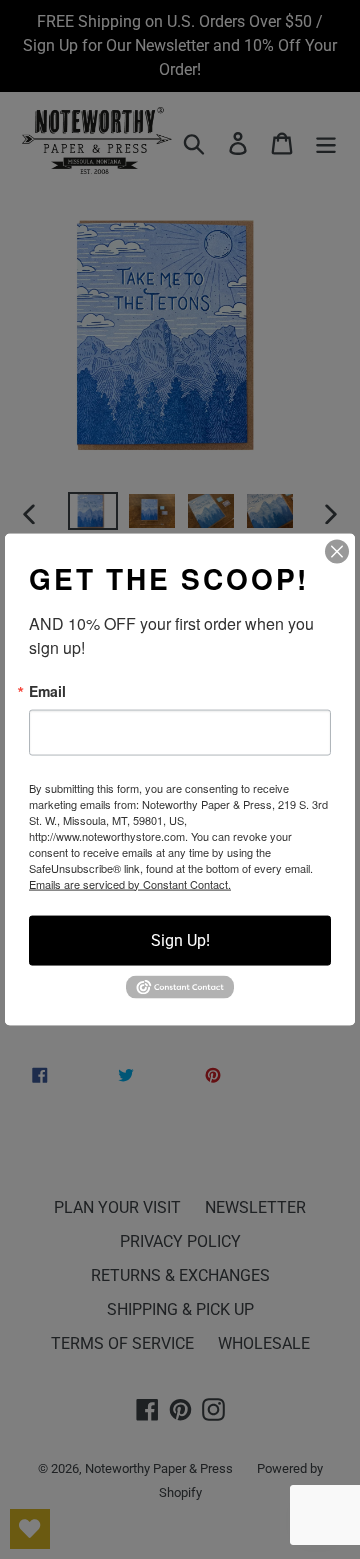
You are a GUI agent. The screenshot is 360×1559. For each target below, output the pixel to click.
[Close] (337, 551)
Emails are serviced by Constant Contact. (130, 883)
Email (47, 690)
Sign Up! (180, 939)
